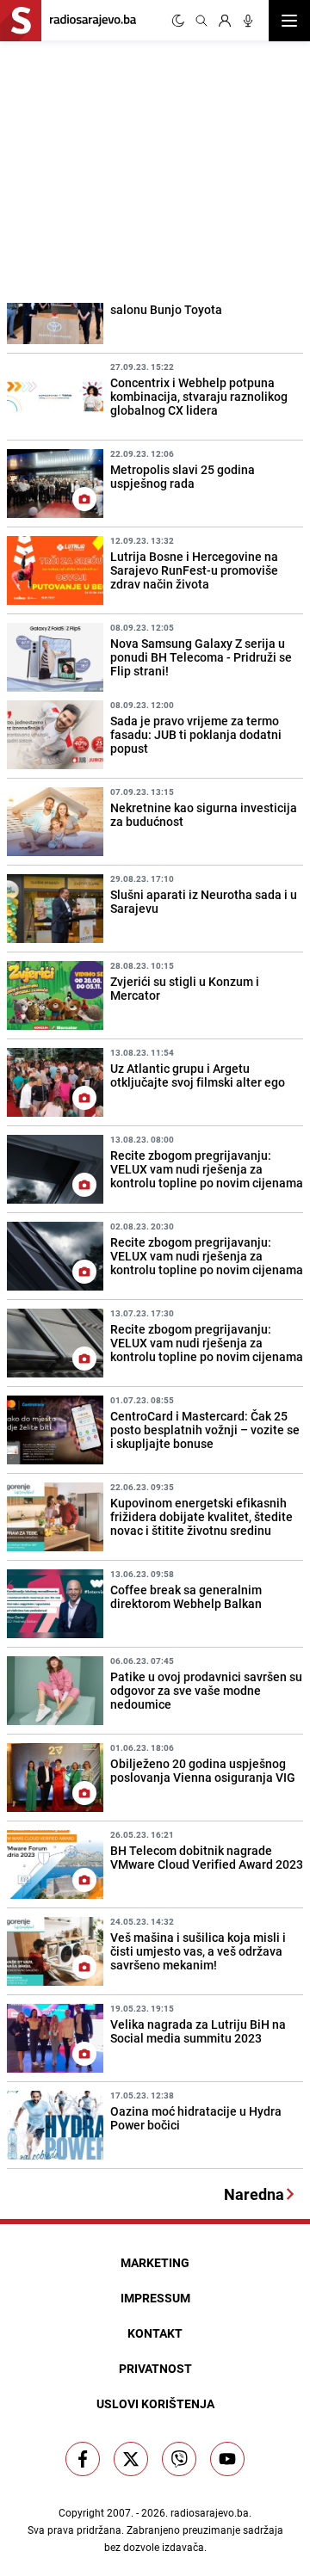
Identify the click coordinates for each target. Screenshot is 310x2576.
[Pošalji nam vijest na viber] (179, 2459)
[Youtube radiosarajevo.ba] (227, 2459)
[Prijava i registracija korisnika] (225, 21)
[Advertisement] (129, 169)
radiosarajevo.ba (210, 2512)
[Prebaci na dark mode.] (178, 21)
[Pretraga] (201, 21)
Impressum (155, 2298)
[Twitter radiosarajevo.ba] (131, 2459)
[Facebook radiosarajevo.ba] (83, 2459)
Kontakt (155, 2333)
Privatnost (155, 2368)
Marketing (155, 2262)
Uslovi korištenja (155, 2403)
